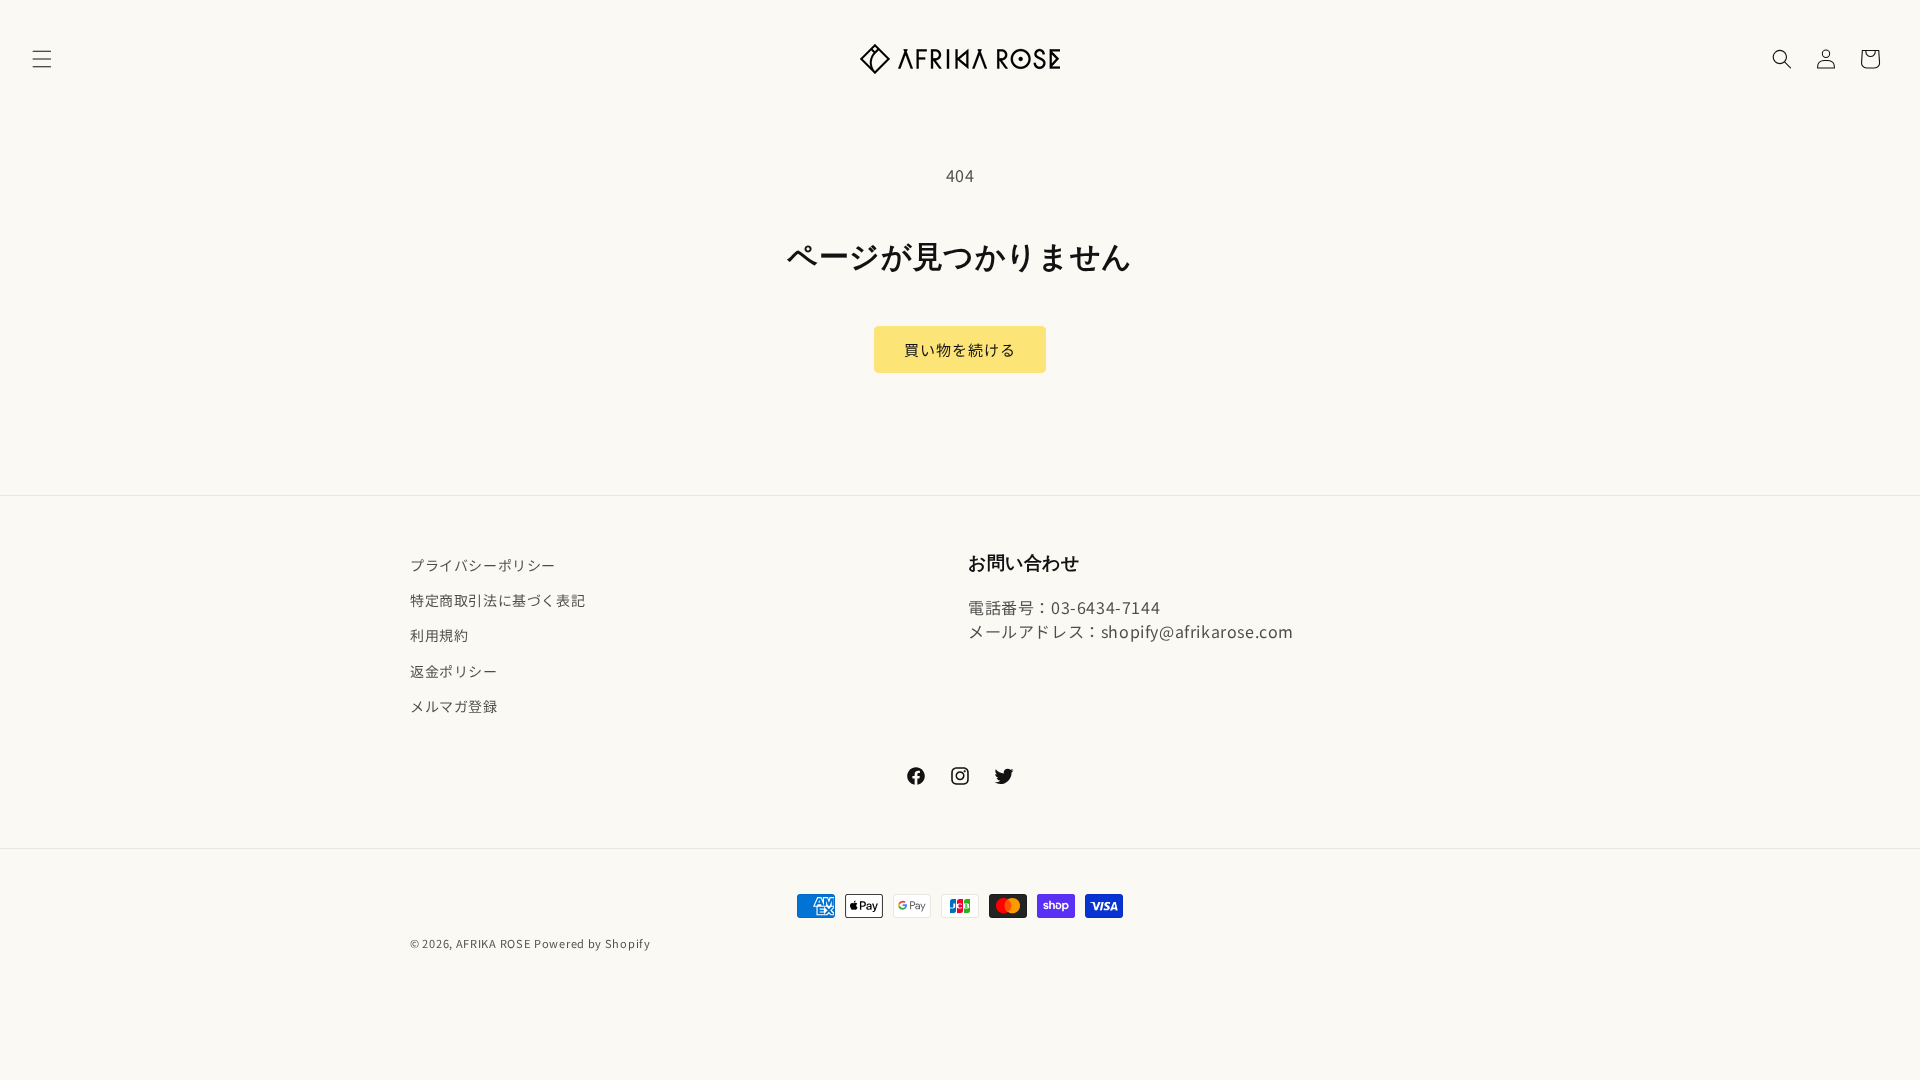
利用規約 (439, 635)
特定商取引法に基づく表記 (497, 600)
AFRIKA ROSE (493, 943)
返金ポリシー (454, 671)
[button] (42, 59)
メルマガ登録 (454, 706)
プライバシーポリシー (483, 565)
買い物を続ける (960, 349)
